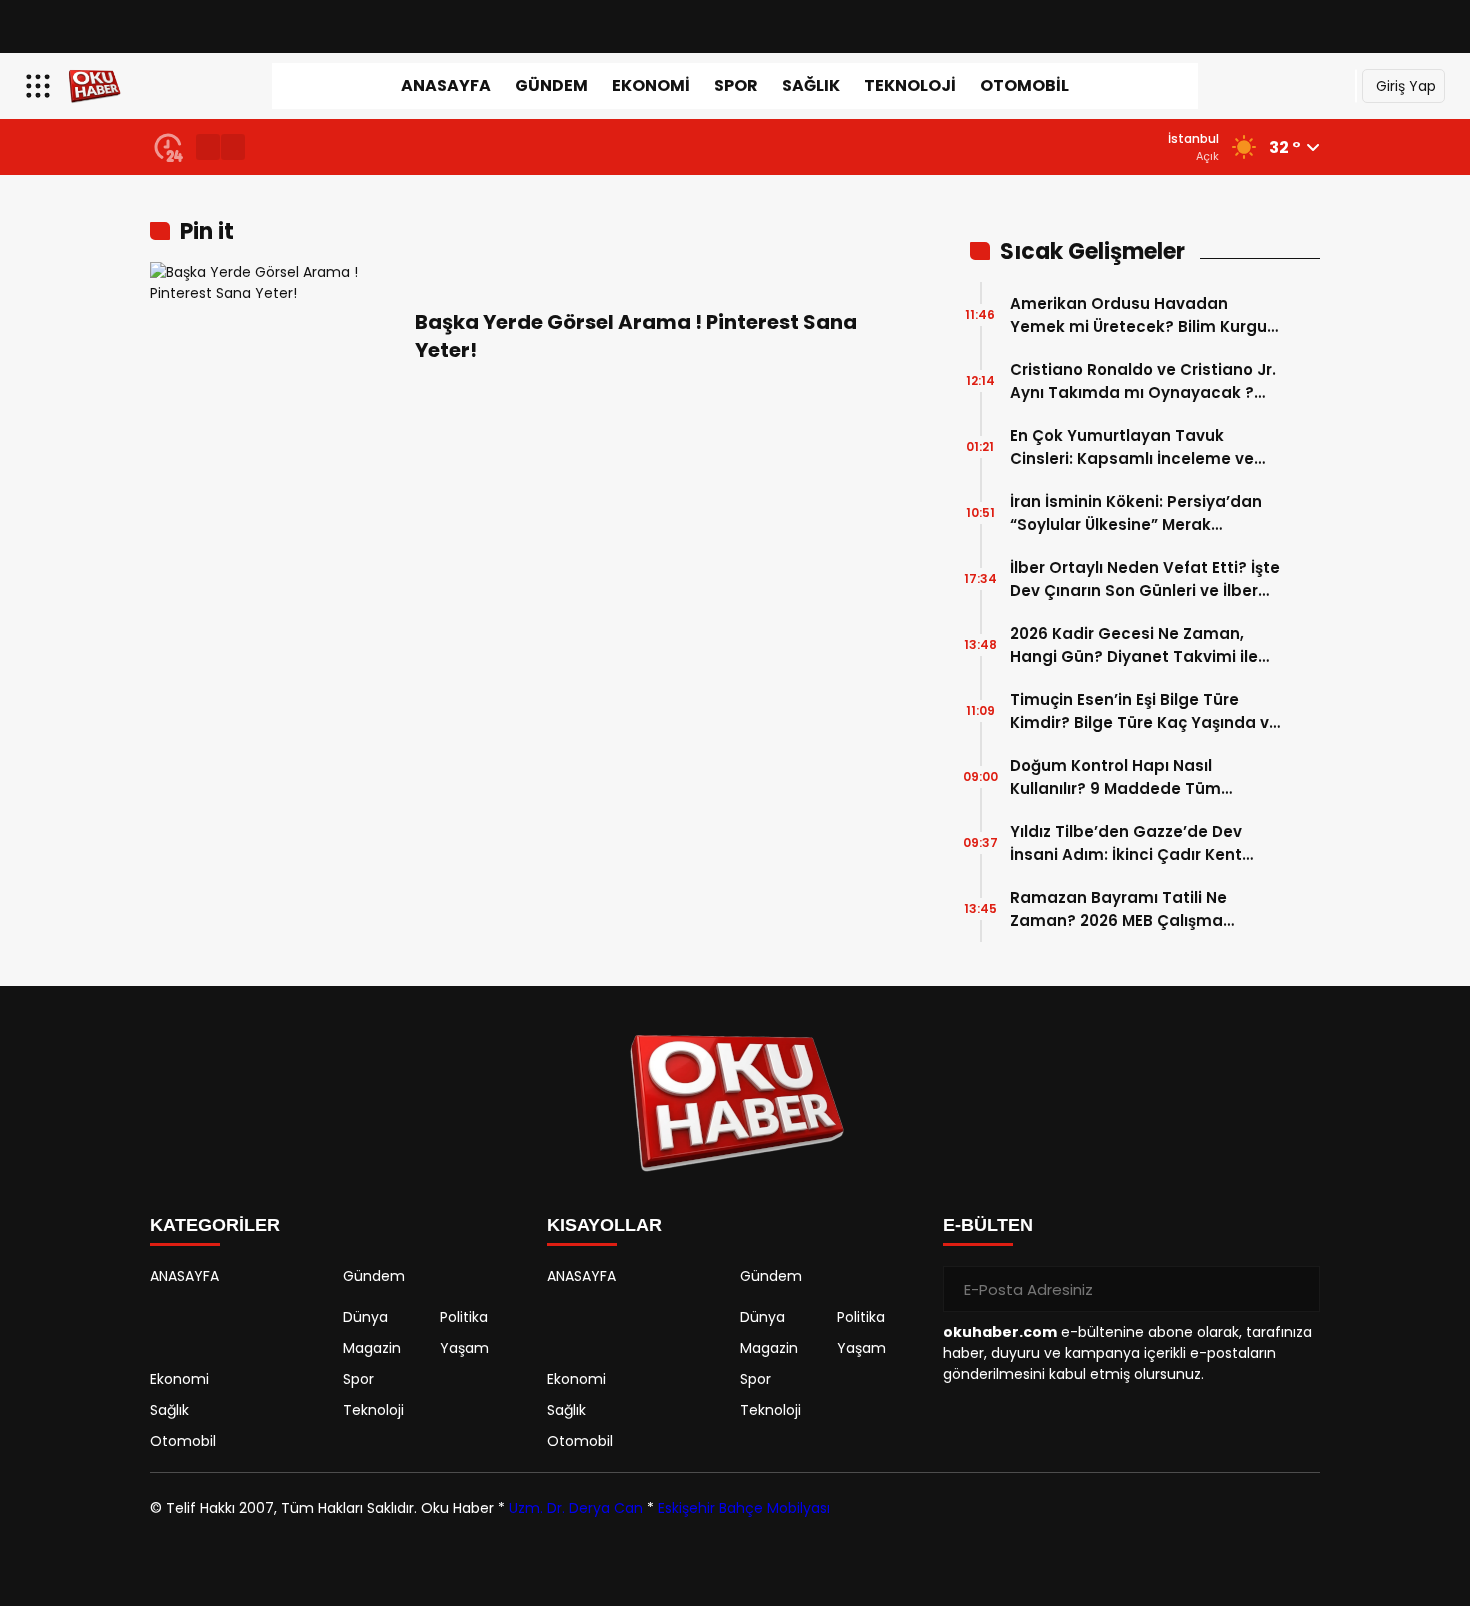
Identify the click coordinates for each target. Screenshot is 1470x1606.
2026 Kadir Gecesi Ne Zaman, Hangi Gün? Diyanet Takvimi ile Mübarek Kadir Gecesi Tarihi (1134, 645)
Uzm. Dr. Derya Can (576, 1508)
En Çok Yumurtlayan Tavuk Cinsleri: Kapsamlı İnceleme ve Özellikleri (1132, 447)
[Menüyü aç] (40, 86)
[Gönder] (1297, 1289)
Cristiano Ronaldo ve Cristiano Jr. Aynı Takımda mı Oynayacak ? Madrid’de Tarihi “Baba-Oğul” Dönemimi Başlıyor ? (1143, 381)
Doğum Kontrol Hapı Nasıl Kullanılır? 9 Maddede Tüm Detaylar (1115, 777)
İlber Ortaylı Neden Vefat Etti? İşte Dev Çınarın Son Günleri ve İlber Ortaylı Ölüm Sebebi (1145, 579)
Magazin (372, 1348)
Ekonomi (651, 85)
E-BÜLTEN (988, 1225)
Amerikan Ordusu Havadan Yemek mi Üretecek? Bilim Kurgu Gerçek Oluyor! (1138, 315)
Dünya (365, 1317)
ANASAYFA (446, 85)
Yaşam (464, 1348)
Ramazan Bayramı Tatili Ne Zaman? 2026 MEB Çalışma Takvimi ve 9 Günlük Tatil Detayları (1118, 909)
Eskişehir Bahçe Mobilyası (744, 1508)
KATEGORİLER (215, 1225)
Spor (736, 85)
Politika (464, 1317)
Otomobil (1024, 85)
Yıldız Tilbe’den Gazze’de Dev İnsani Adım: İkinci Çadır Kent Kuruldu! (1126, 843)
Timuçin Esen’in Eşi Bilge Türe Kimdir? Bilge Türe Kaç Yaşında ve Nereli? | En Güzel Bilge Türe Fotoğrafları (1144, 711)
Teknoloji (910, 85)
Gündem (551, 85)
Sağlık (811, 85)
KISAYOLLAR (604, 1225)
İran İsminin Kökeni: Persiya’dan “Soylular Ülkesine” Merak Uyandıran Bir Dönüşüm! (1136, 513)
